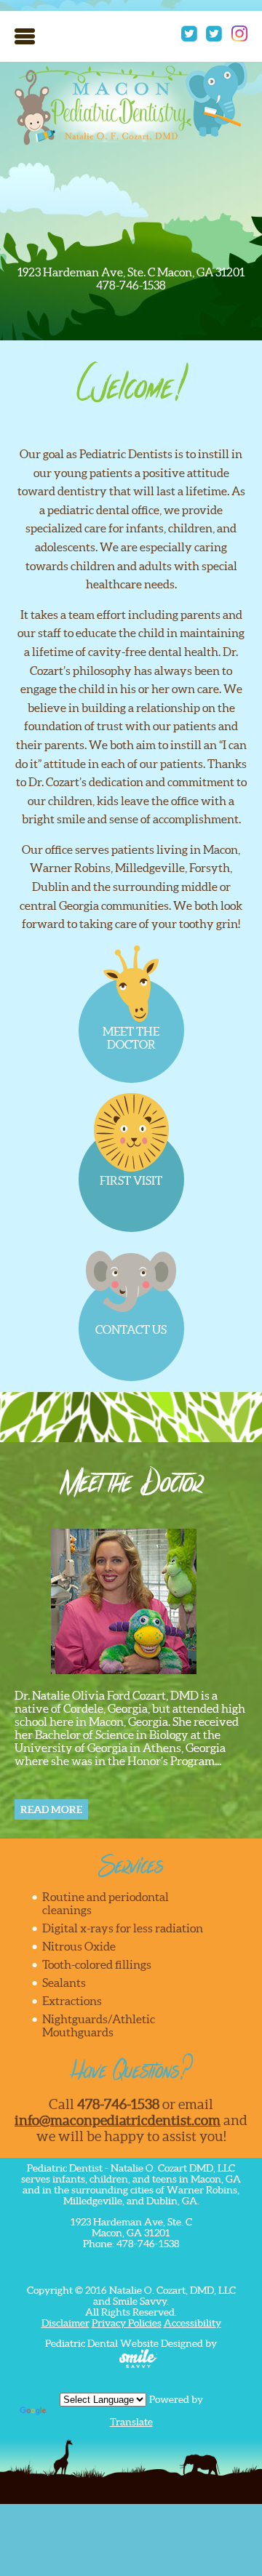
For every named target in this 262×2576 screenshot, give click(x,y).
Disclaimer (65, 2323)
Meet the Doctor (131, 1038)
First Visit (131, 1180)
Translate (131, 2422)
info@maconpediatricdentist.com (118, 2120)
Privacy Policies (127, 2323)
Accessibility (192, 2323)
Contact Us (131, 1329)
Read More (51, 1809)
